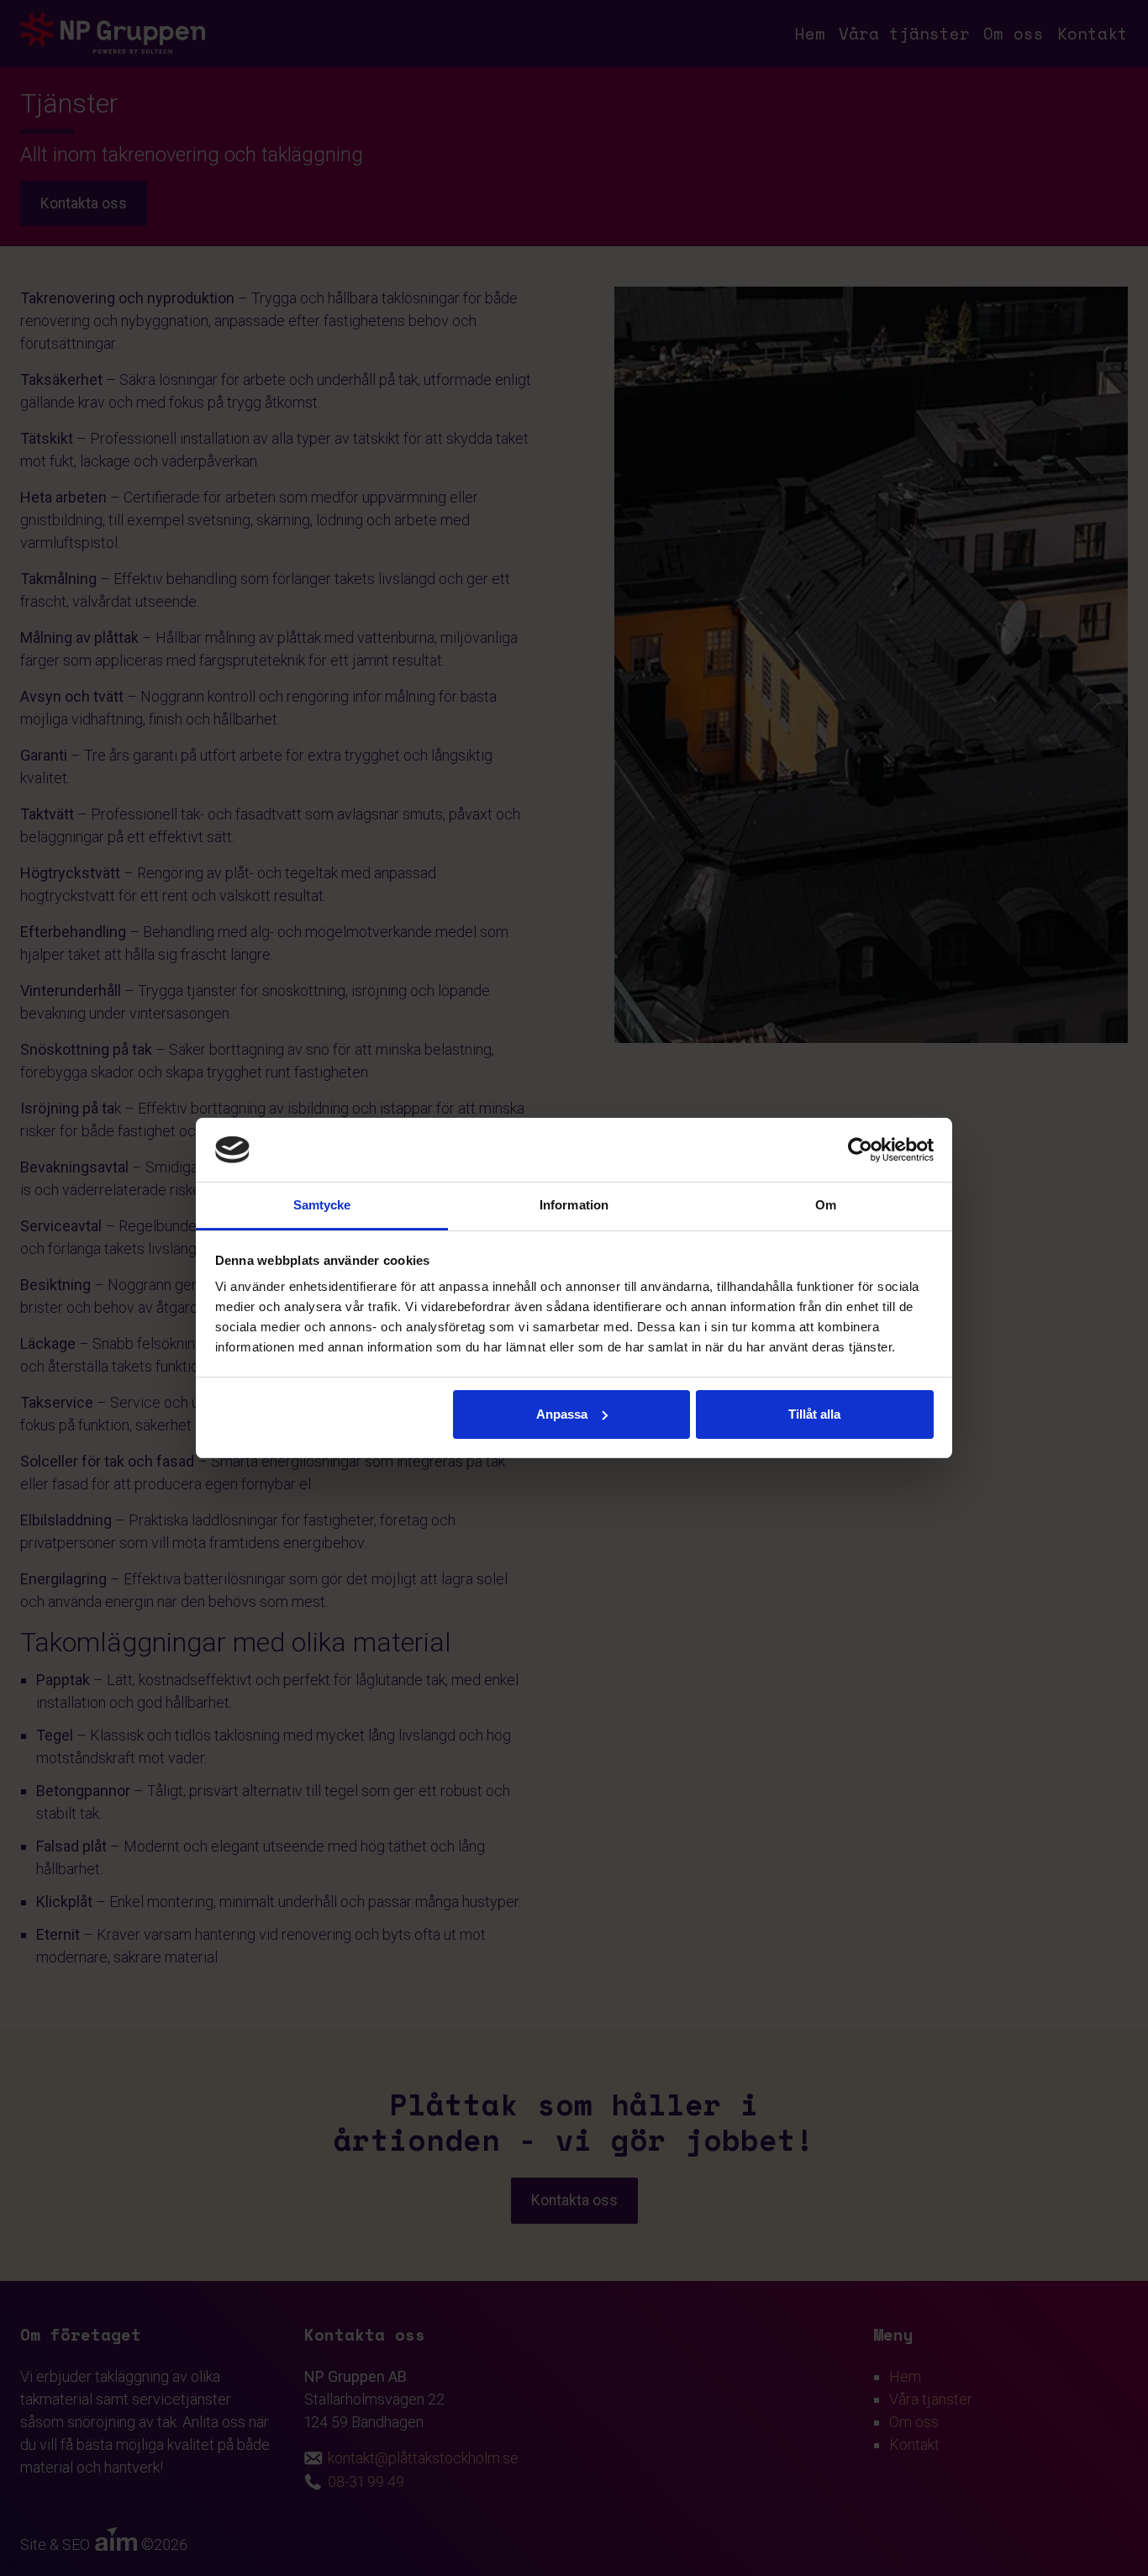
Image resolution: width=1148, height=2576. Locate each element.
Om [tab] (826, 1205)
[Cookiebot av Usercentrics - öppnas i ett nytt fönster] (860, 1150)
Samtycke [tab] (322, 1205)
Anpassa (562, 1414)
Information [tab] (574, 1205)
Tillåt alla (814, 1414)
